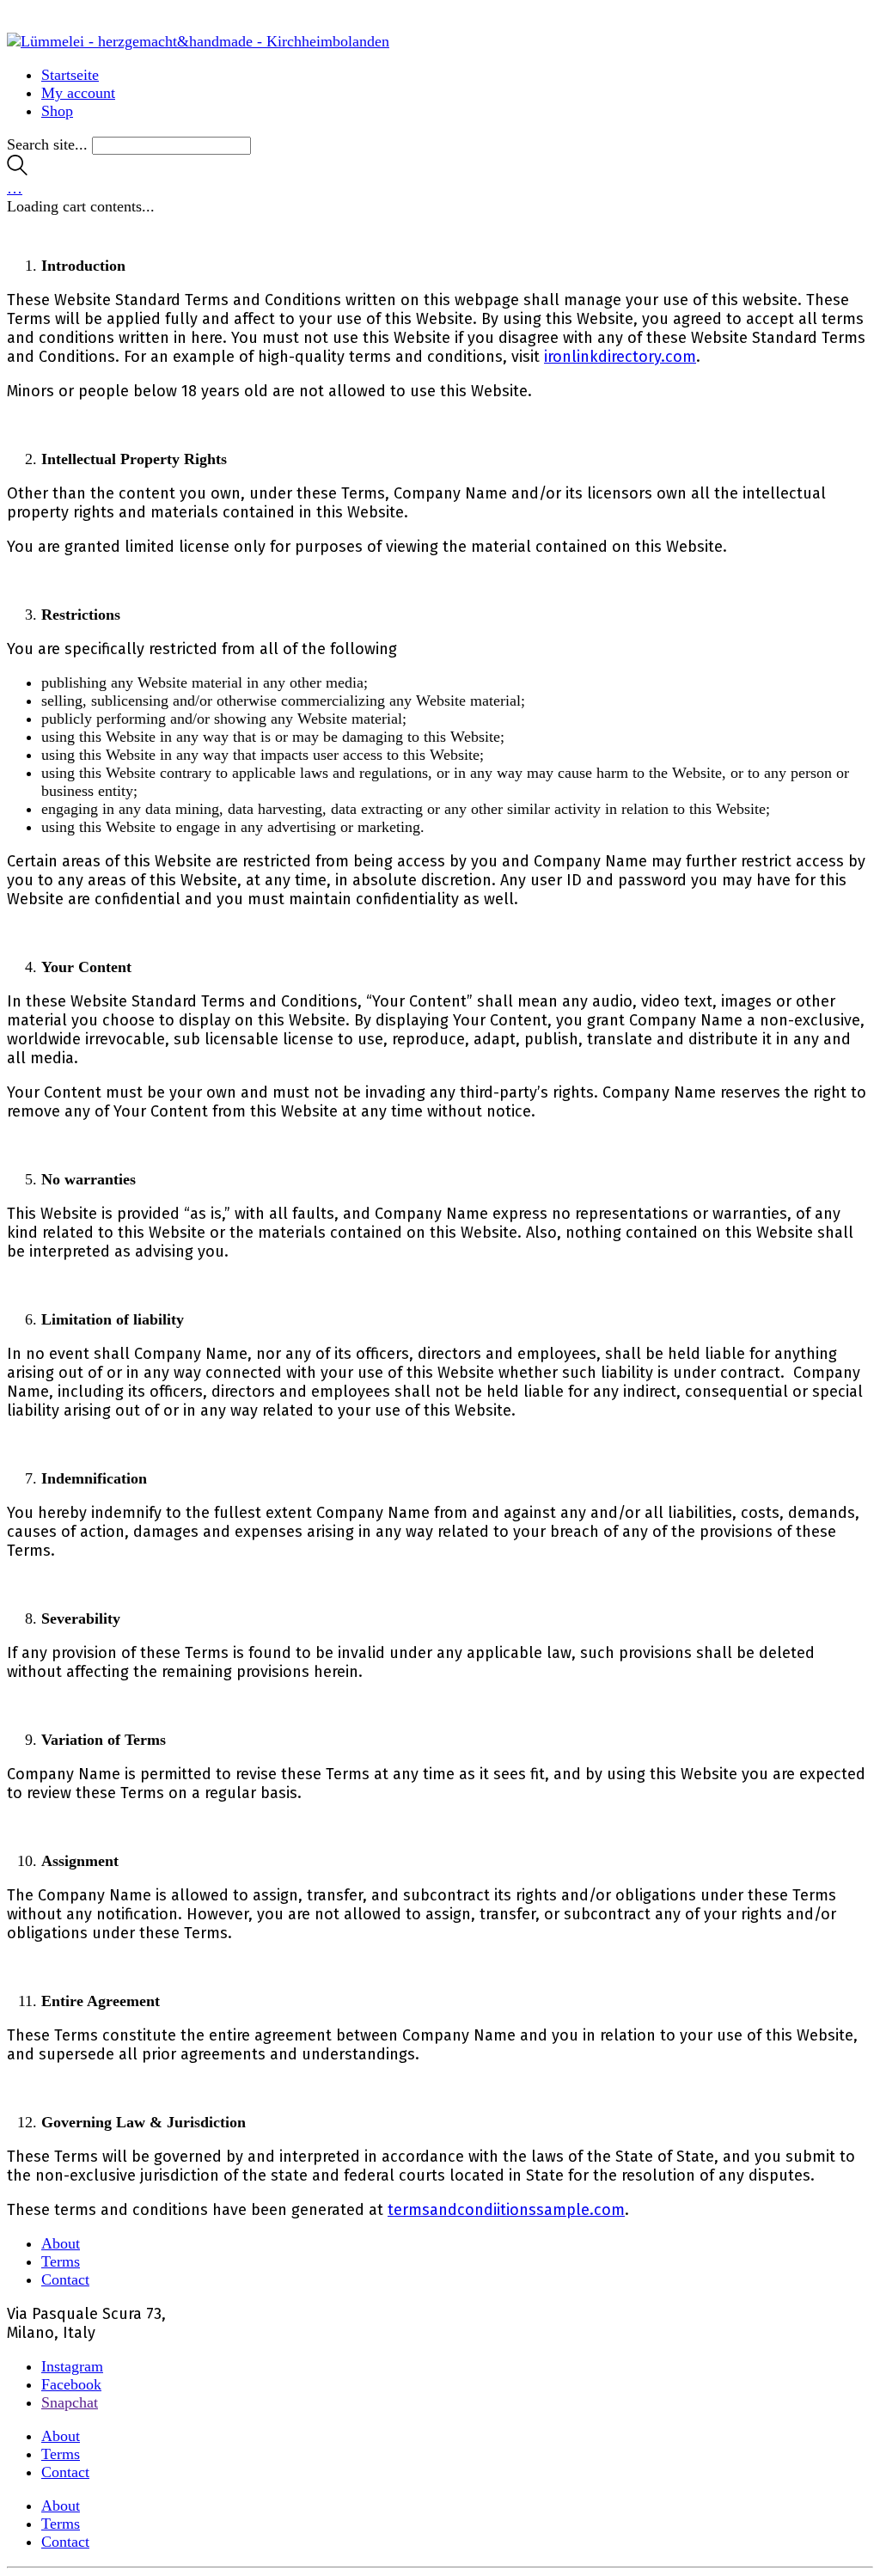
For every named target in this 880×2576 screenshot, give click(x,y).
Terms (61, 2261)
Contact (65, 2279)
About (61, 2243)
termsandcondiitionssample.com (506, 2210)
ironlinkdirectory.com (620, 357)
